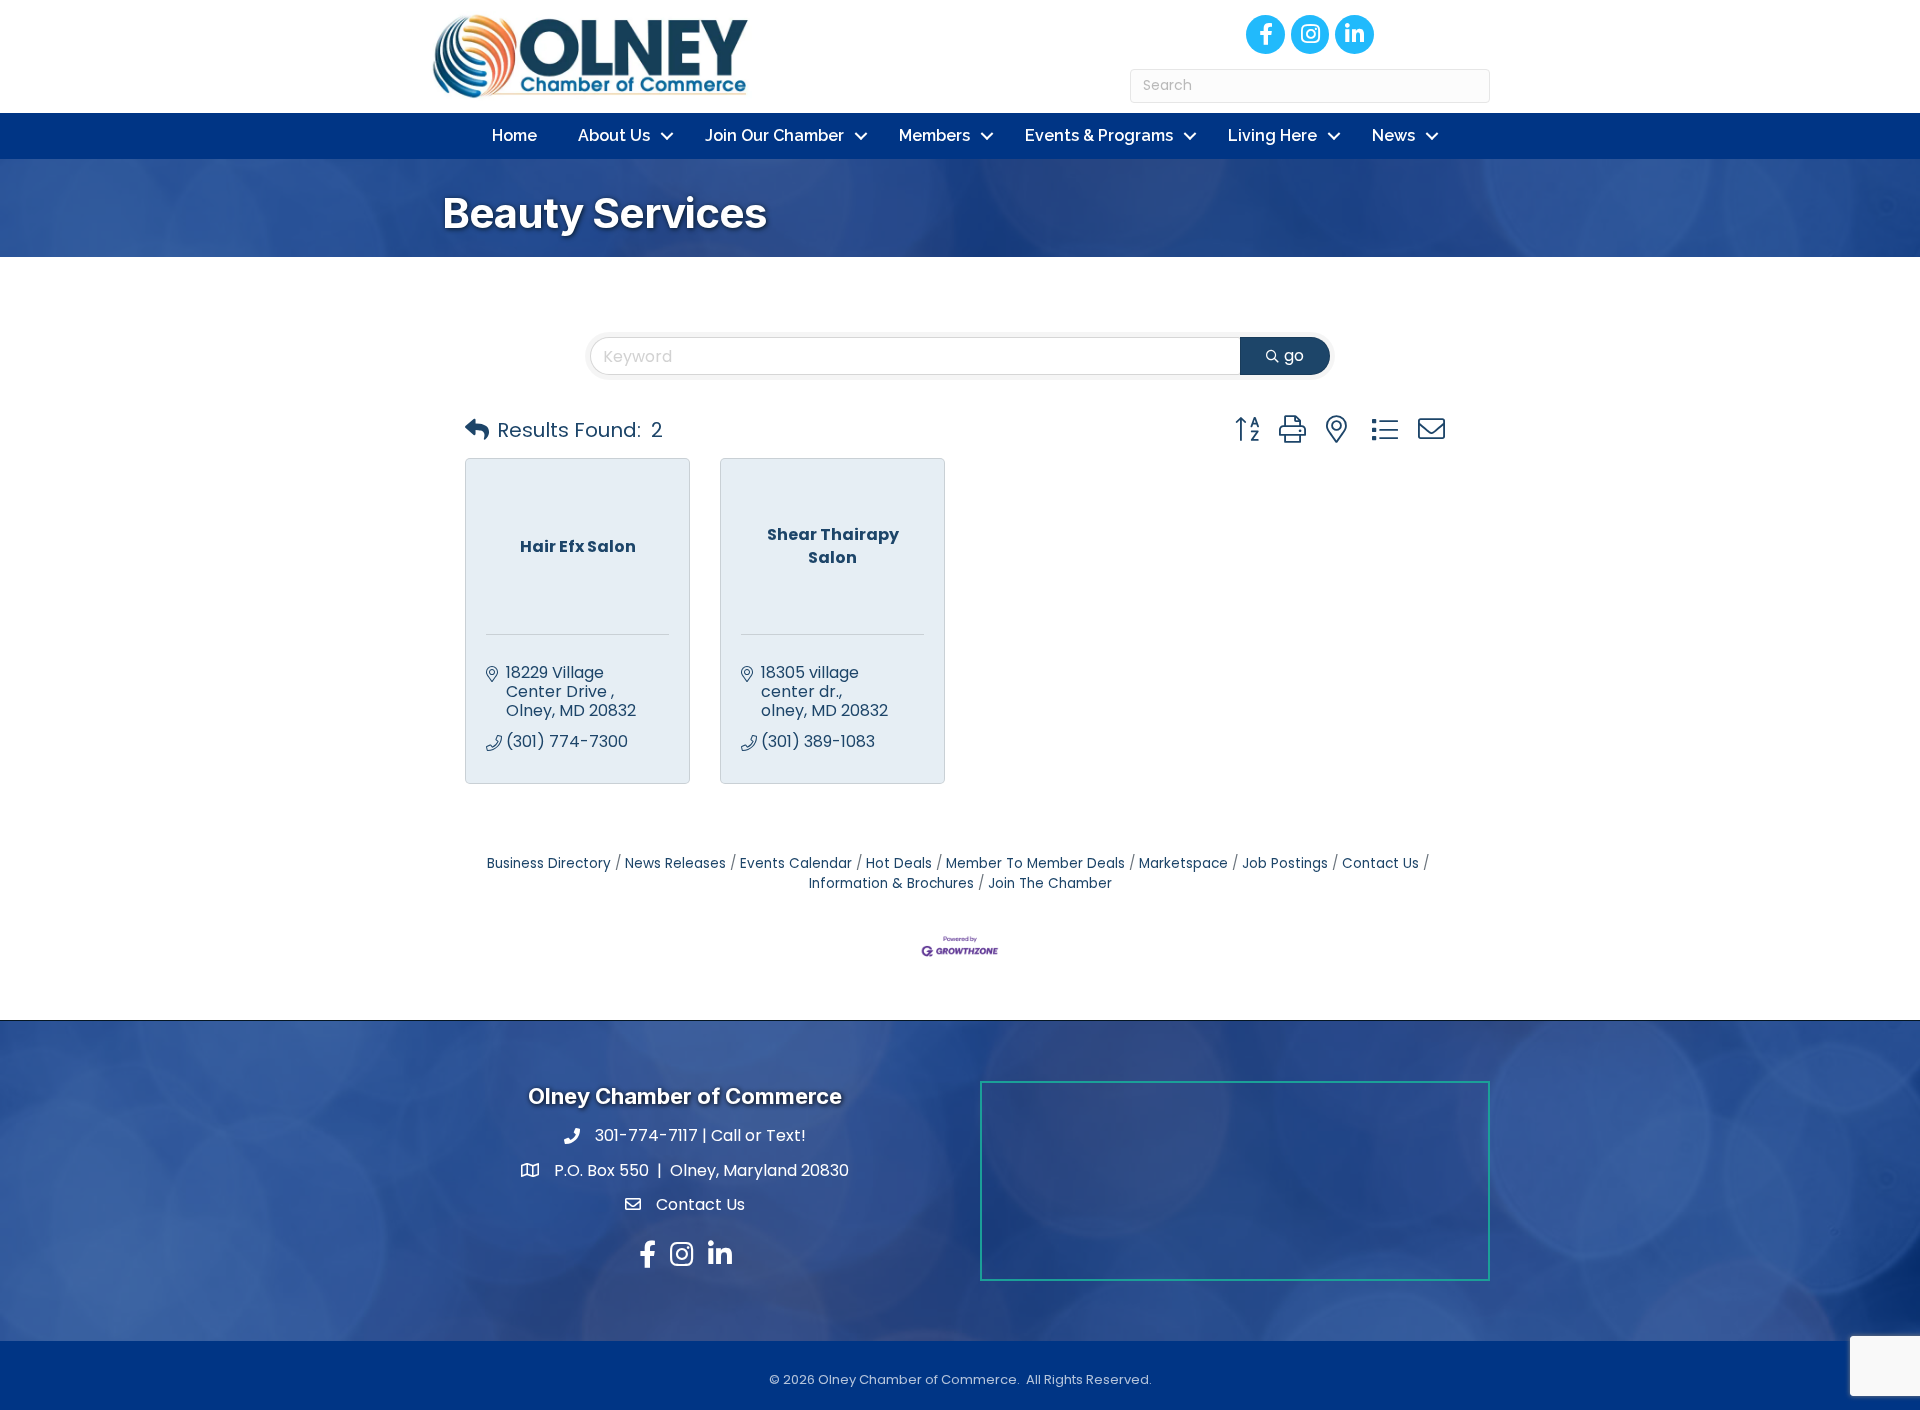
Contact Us (1380, 863)
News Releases (675, 863)
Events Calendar (796, 863)
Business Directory (549, 863)
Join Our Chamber (774, 135)
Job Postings (1285, 863)
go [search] (1294, 355)
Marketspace (1183, 863)
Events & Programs (1099, 135)
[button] (477, 430)
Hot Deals (899, 863)
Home (514, 135)
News (1393, 135)
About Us (614, 135)
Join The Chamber (1050, 883)
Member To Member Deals (1035, 863)
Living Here (1272, 135)
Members (934, 135)
